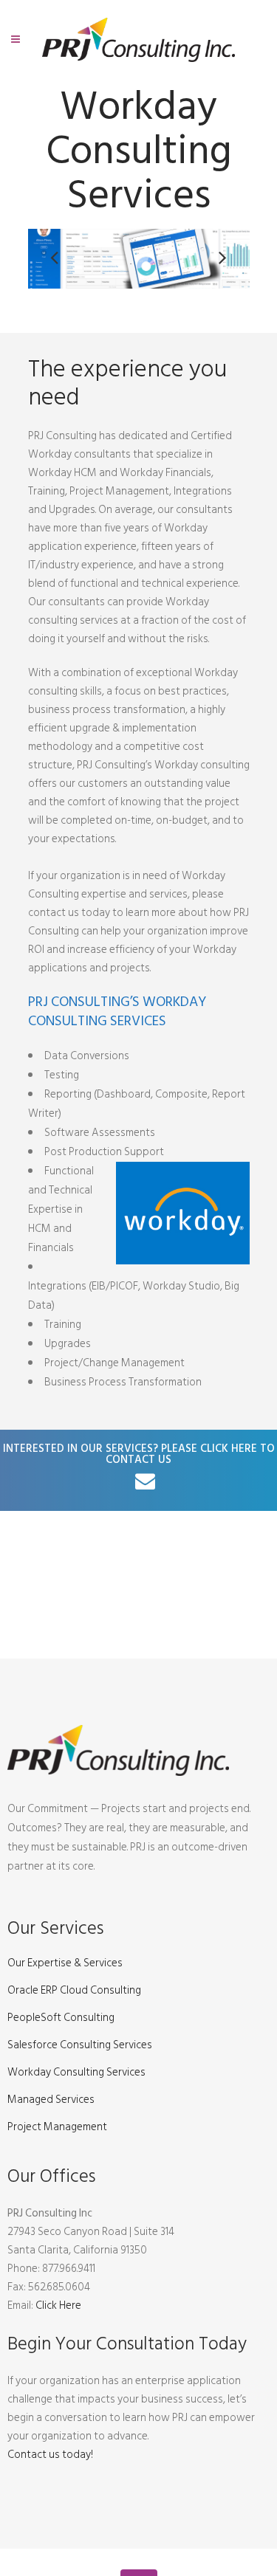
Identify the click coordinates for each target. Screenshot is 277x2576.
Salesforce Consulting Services (80, 2045)
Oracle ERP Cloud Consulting (74, 1991)
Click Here (58, 2305)
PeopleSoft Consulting (61, 2018)
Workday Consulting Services (76, 2073)
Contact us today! (50, 2455)
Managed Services (51, 2100)
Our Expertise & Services (65, 1963)
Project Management (57, 2127)
